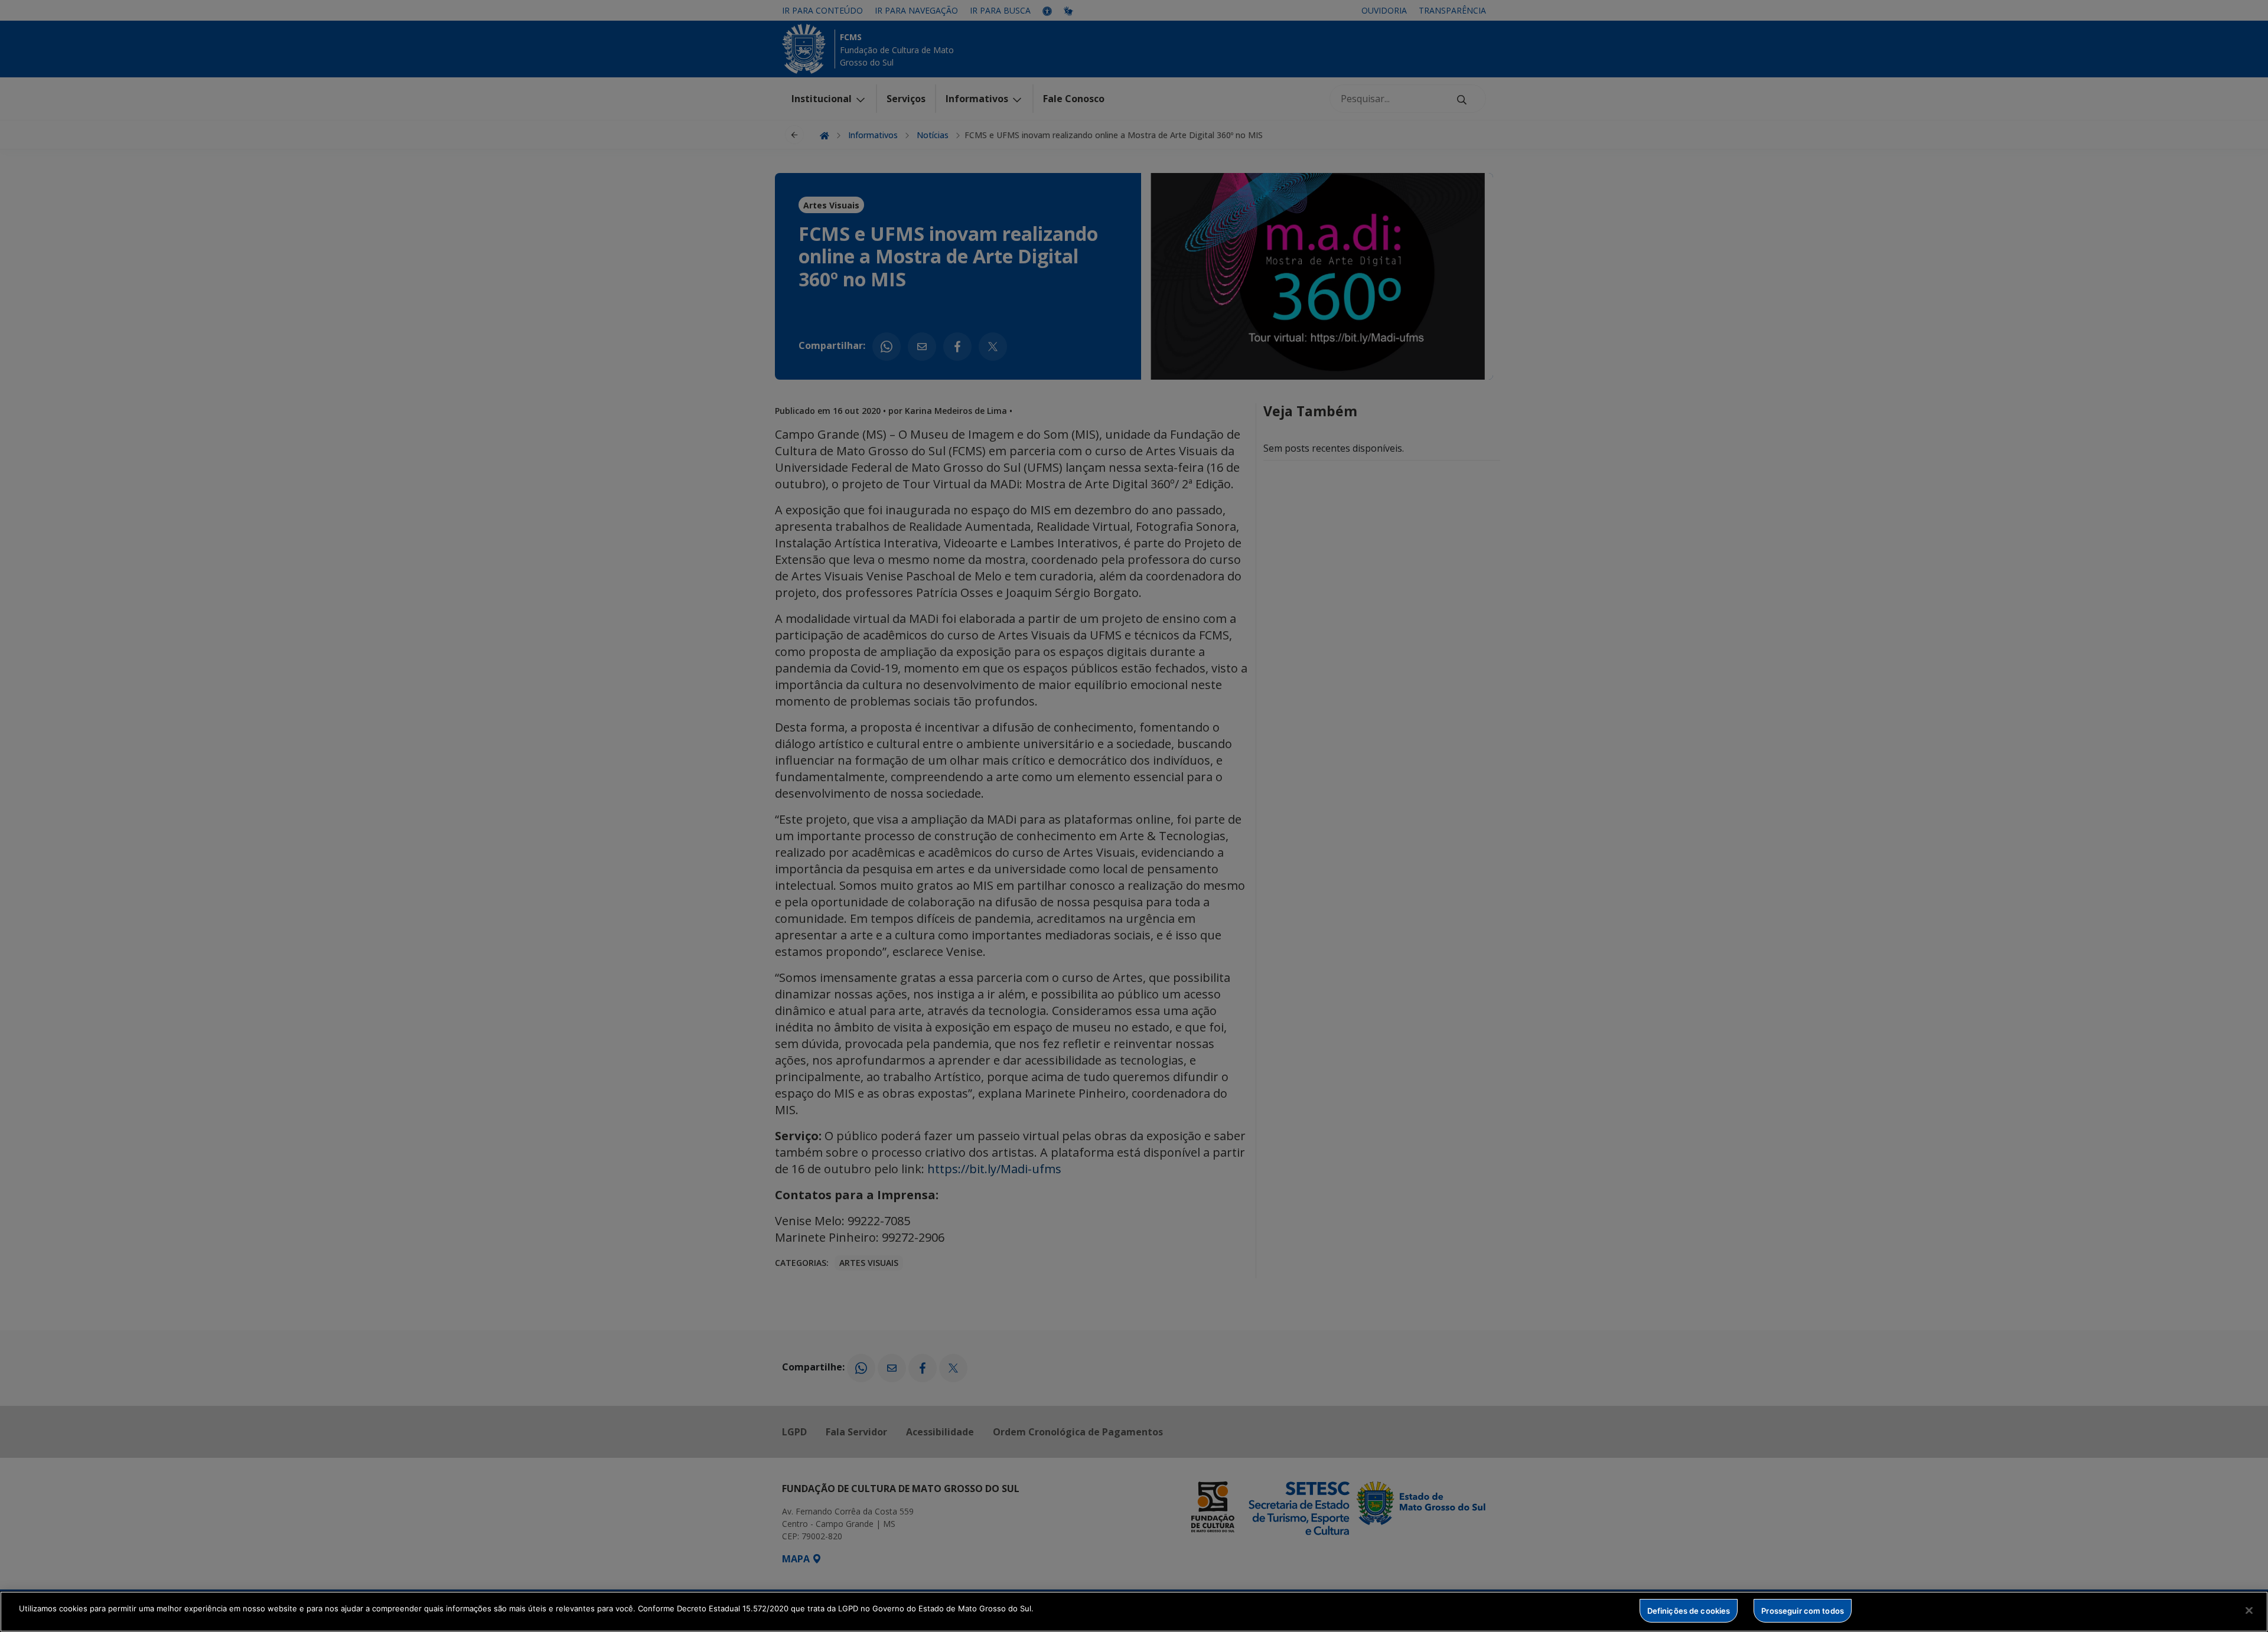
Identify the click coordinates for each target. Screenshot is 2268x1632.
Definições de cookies (1689, 1610)
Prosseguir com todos (1803, 1610)
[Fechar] (2249, 1610)
